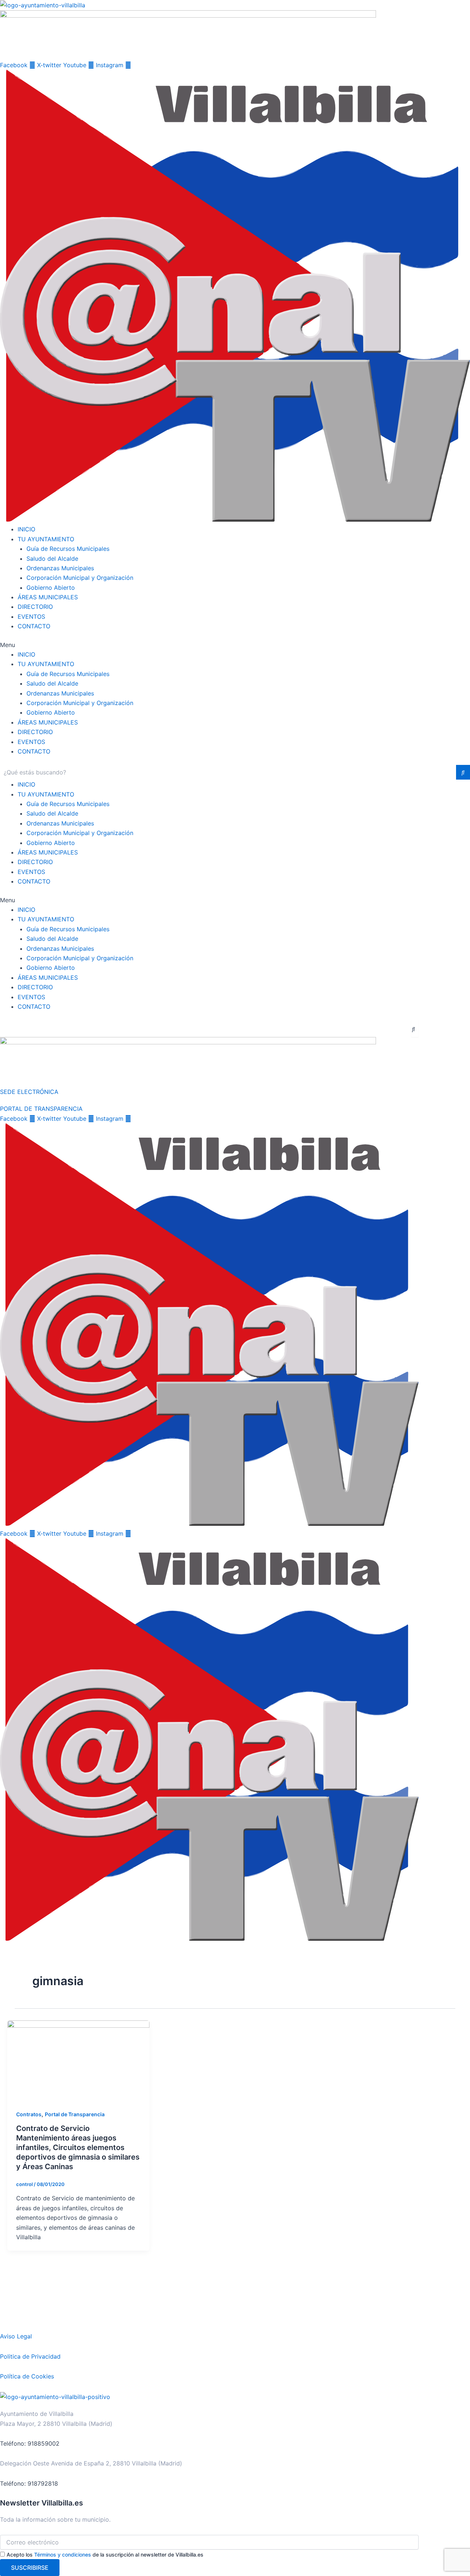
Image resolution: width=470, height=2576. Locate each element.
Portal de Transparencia (75, 2114)
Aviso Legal (16, 2336)
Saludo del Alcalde (52, 559)
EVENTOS (31, 617)
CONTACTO (34, 626)
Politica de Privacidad (30, 2356)
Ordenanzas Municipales (60, 568)
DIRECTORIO (35, 607)
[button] (235, 645)
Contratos (29, 2114)
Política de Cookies (27, 2376)
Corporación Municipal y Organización (80, 578)
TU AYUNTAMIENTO (46, 539)
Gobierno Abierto (51, 588)
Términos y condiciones (63, 2555)
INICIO (26, 529)
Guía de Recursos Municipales (68, 549)
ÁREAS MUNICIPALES (48, 597)
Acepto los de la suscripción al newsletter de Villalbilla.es (105, 2555)
